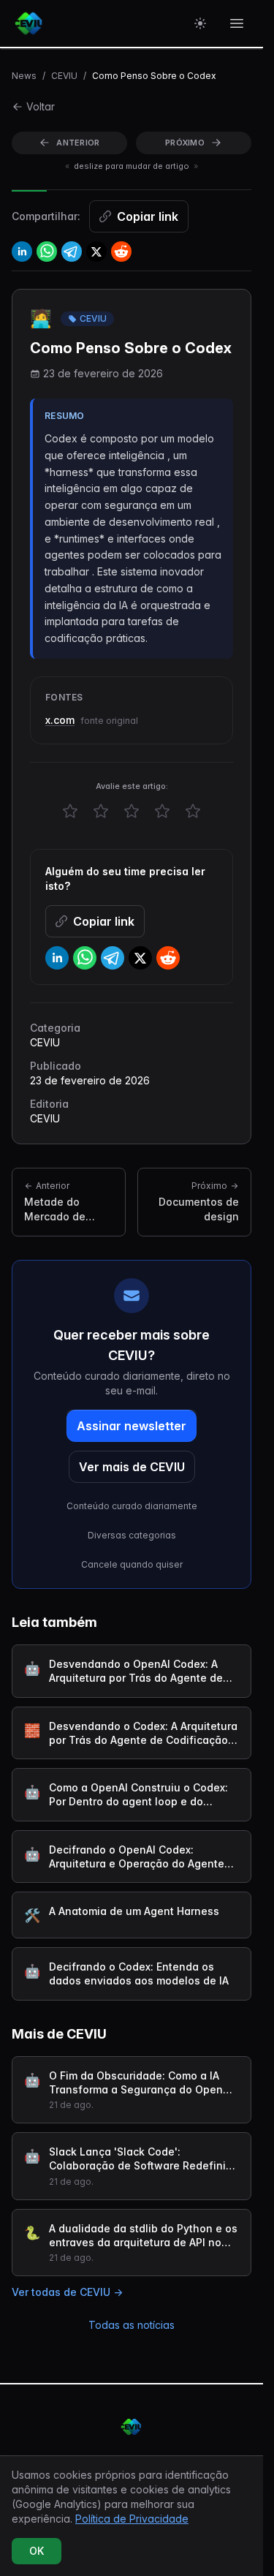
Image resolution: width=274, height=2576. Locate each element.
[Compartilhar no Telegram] (72, 252)
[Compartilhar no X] (96, 252)
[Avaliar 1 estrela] (70, 811)
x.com (60, 720)
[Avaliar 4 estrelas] (162, 811)
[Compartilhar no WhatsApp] (47, 252)
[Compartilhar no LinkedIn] (22, 252)
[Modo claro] (200, 23)
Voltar (41, 106)
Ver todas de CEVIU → (67, 2292)
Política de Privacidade (132, 2519)
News (24, 76)
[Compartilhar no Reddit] (121, 252)
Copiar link (148, 216)
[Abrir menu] (237, 23)
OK (37, 2551)
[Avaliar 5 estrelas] (193, 811)
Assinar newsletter (132, 1426)
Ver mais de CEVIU (132, 1467)
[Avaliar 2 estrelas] (101, 811)
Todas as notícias (132, 2325)
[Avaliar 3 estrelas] (132, 811)
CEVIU (64, 76)
